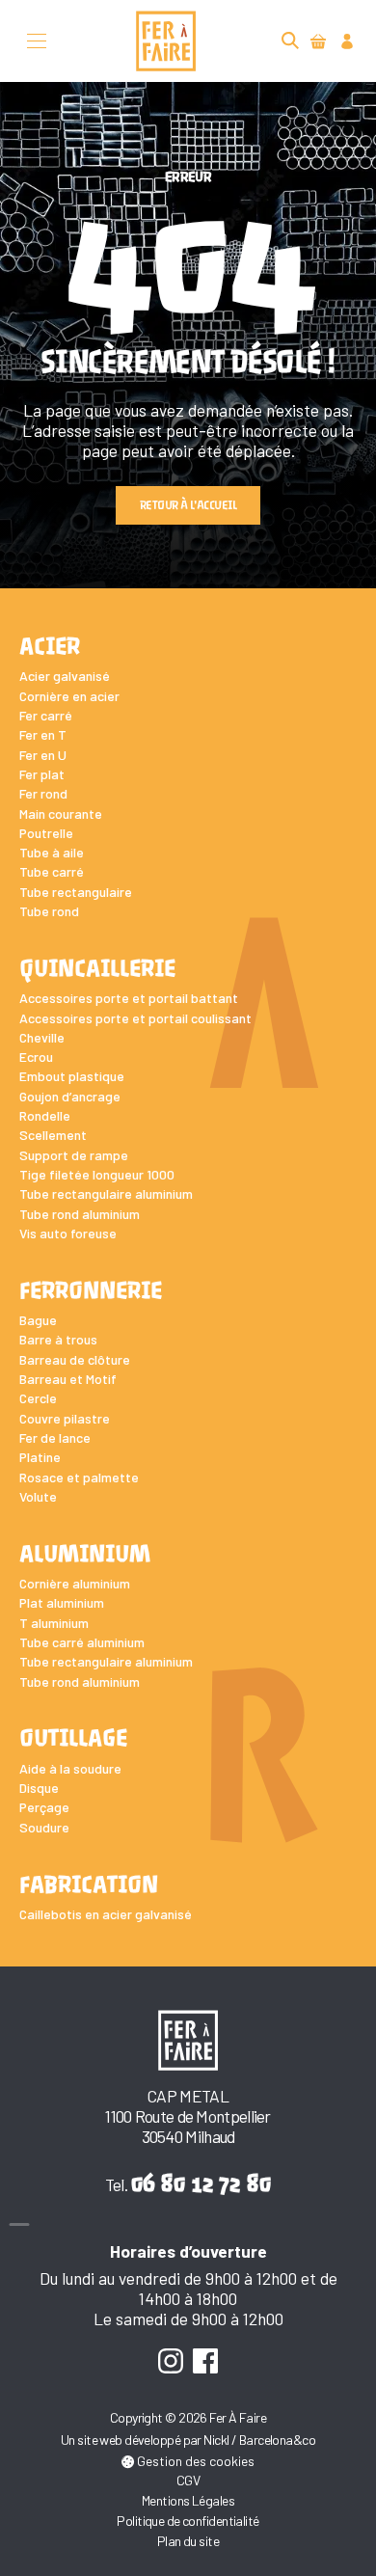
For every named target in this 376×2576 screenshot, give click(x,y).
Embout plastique (72, 1076)
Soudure (44, 1827)
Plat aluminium (62, 1602)
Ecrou (36, 1057)
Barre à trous (58, 1339)
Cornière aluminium (75, 1583)
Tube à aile (52, 852)
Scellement (53, 1135)
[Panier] (319, 41)
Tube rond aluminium (80, 1214)
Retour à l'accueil (188, 505)
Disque (39, 1788)
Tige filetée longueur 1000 (97, 1174)
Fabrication (89, 1885)
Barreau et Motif (68, 1379)
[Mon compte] (348, 41)
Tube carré (52, 871)
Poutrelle (46, 833)
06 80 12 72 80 (201, 2183)
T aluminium (54, 1623)
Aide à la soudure (70, 1768)
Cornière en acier (69, 696)
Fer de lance (55, 1437)
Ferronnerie (91, 1291)
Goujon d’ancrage (70, 1096)
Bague (38, 1320)
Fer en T (43, 734)
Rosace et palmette (79, 1477)
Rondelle (45, 1115)
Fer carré (46, 715)
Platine (40, 1457)
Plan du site (188, 2541)
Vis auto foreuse (68, 1233)
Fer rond (43, 793)
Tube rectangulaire (76, 892)
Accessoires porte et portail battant (129, 998)
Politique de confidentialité (188, 2521)
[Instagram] (170, 2360)
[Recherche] (290, 41)
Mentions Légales (188, 2500)
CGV (188, 2480)
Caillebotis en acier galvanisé (106, 1914)
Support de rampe (74, 1155)
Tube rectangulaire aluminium (106, 1193)
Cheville (42, 1037)
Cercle (38, 1398)
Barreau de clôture (75, 1359)
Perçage (44, 1807)
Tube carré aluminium (82, 1642)
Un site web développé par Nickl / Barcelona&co (188, 2440)
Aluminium (85, 1554)
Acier (50, 647)
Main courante (61, 813)
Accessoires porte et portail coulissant (135, 1018)
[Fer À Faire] (166, 41)
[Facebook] (206, 2360)
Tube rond (49, 911)
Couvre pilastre (65, 1418)
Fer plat (42, 774)
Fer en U (43, 755)
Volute (38, 1496)
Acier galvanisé (65, 676)
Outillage (73, 1738)
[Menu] (37, 41)
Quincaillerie (97, 969)
